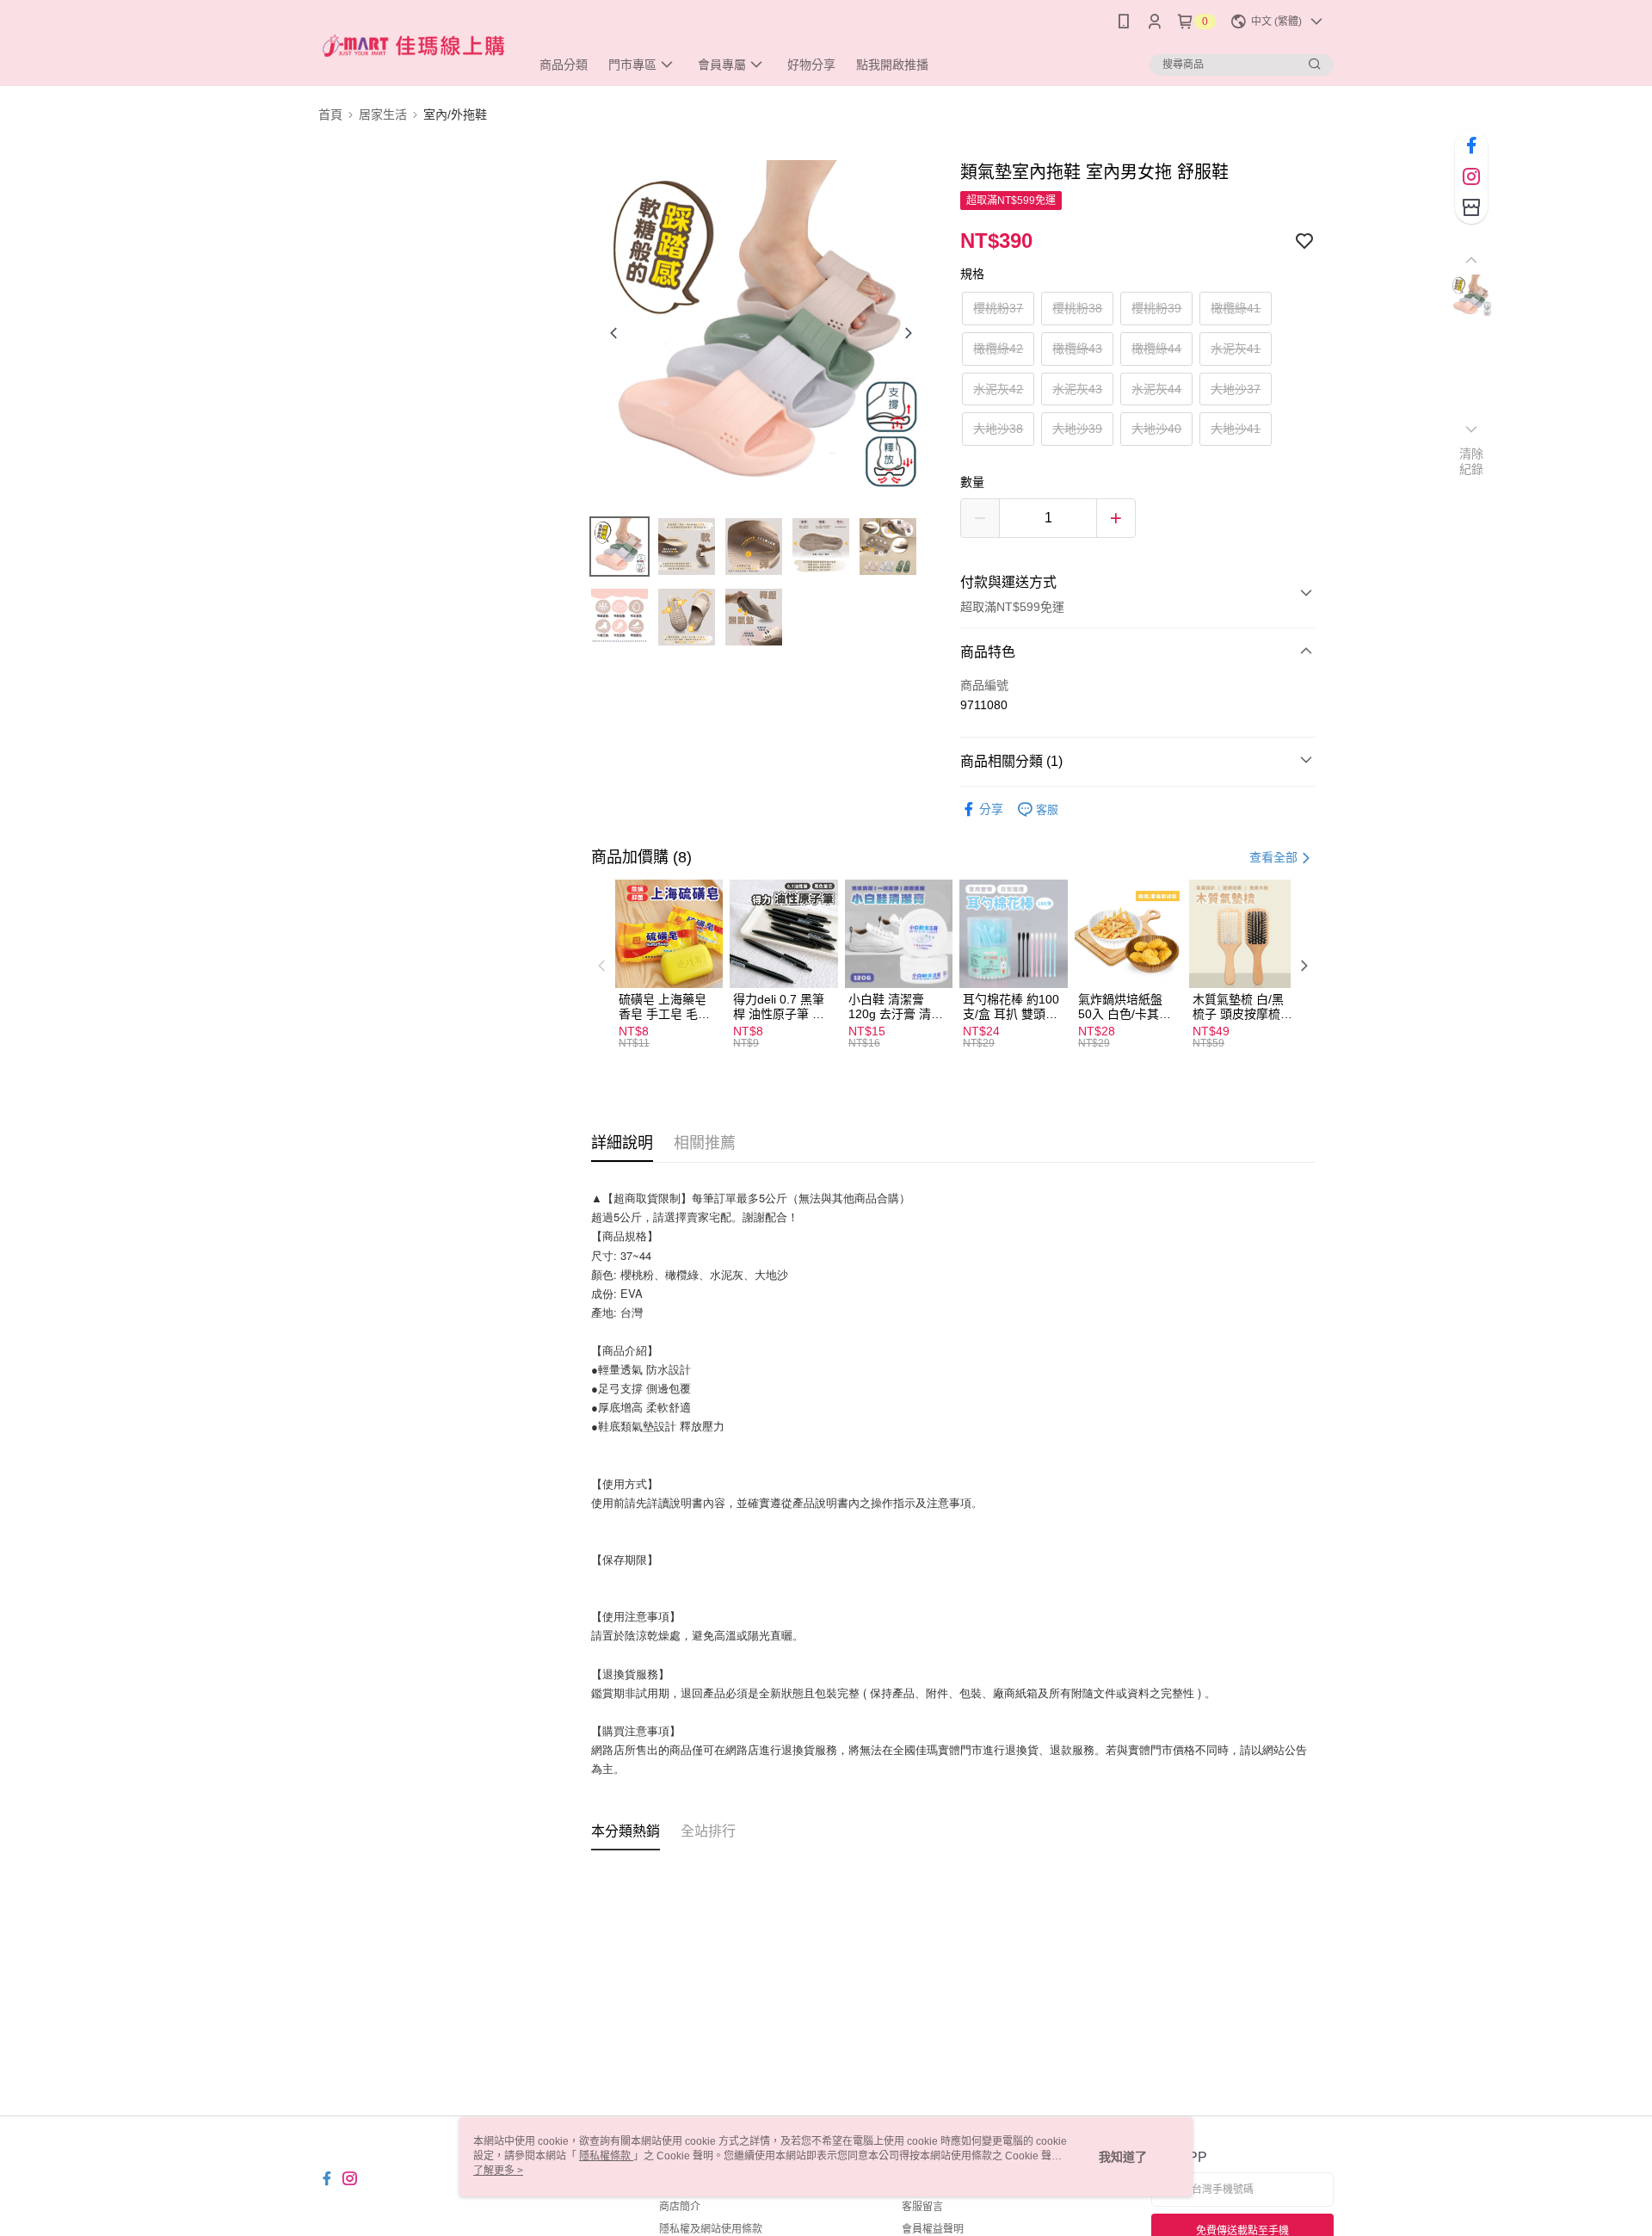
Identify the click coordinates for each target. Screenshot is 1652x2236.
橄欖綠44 (1156, 349)
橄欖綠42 (998, 349)
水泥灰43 (1077, 389)
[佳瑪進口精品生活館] (414, 45)
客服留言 (922, 2207)
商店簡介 (680, 2207)
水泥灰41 (1236, 349)
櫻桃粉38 (1077, 308)
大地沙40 (1156, 429)
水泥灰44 (1156, 389)
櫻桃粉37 (998, 308)
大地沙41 (1236, 429)
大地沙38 (998, 429)
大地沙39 (1077, 429)
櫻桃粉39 (1156, 308)
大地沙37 (1236, 389)
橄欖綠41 (1236, 308)
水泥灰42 (998, 389)
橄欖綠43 (1077, 349)
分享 (991, 809)
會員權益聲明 (933, 2229)
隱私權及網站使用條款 (711, 2229)
